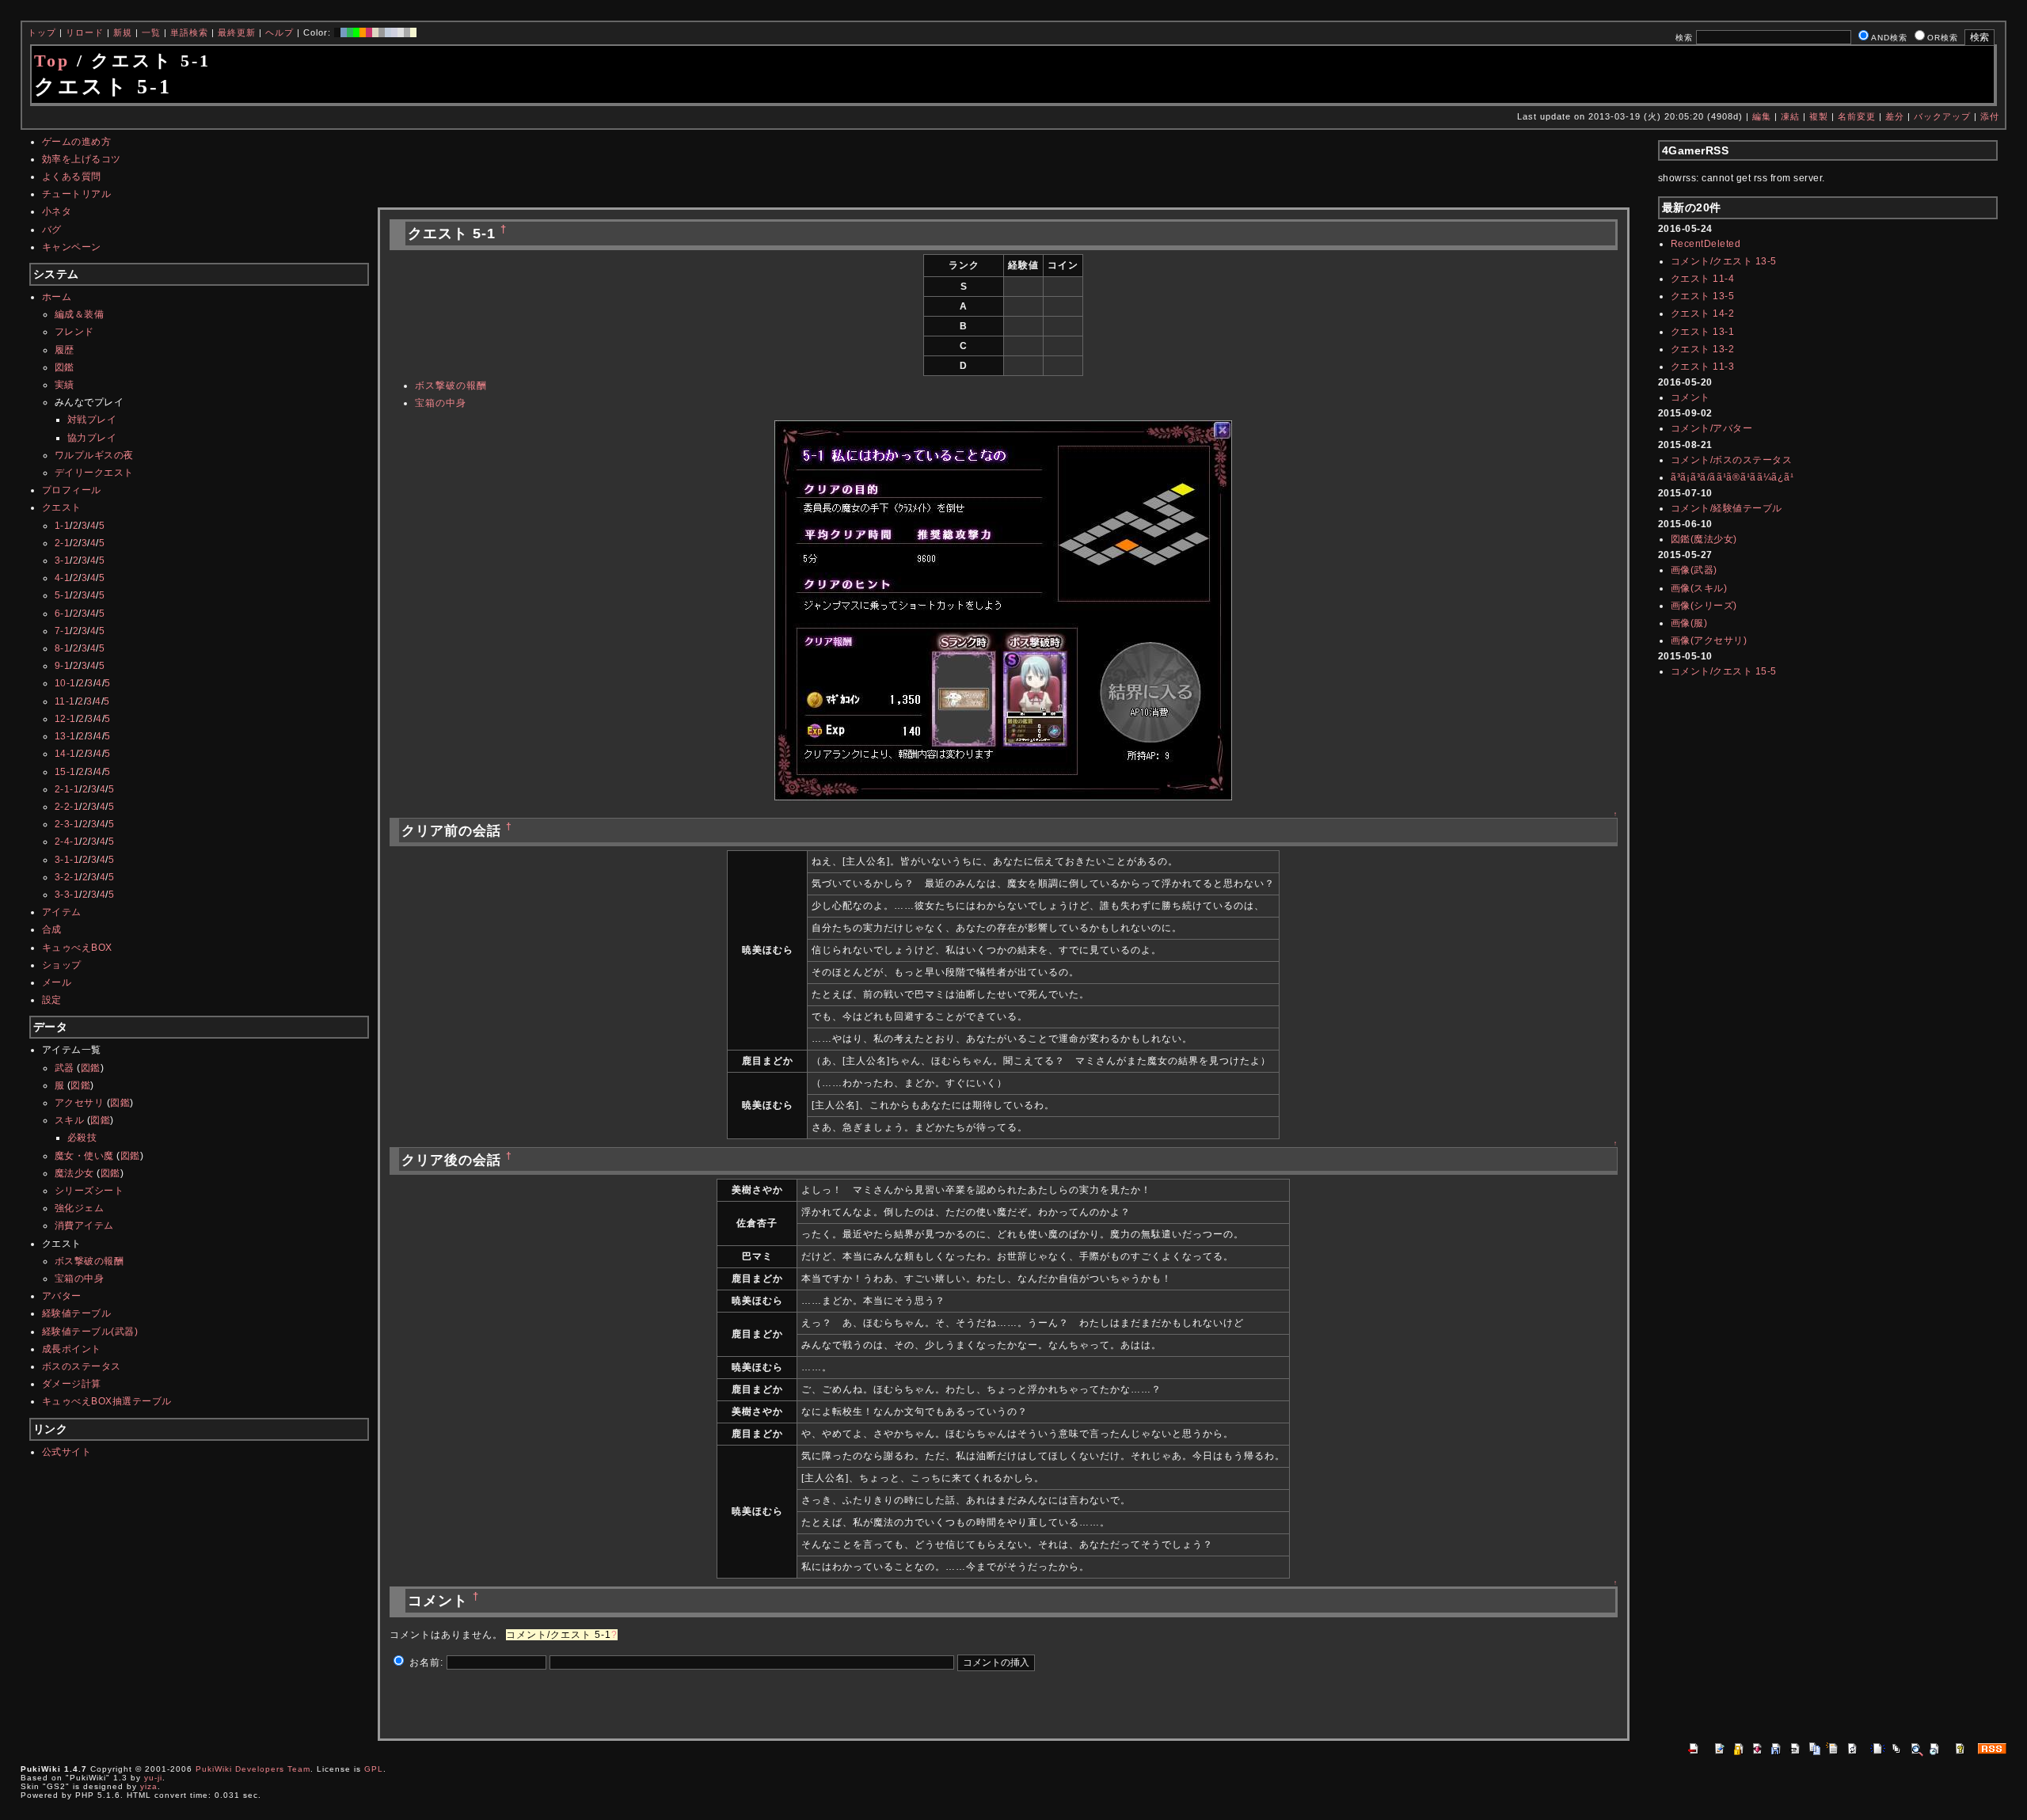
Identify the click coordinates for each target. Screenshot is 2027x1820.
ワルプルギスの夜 (94, 455)
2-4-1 (67, 842)
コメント (1690, 397)
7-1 (63, 631)
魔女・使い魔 (84, 1156)
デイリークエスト (94, 473)
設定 (52, 1000)
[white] (401, 32)
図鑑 (65, 367)
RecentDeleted (1706, 244)
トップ (42, 32)
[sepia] (375, 32)
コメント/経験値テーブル (1727, 508)
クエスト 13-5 (1703, 296)
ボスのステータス (82, 1366)
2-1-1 (67, 789)
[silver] (382, 32)
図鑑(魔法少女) (1704, 539)
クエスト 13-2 (1703, 349)
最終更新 (237, 32)
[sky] (388, 32)
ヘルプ (280, 32)
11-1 (65, 701)
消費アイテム (84, 1225)
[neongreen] (356, 32)
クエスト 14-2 (1703, 313)
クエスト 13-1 (1703, 332)
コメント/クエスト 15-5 (1724, 671)
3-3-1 (67, 895)
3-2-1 (67, 877)
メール (57, 982)
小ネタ (57, 211)
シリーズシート (89, 1191)
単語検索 (189, 32)
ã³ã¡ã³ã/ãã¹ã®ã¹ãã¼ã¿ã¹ (1732, 477)
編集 (1762, 116)
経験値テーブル (77, 1313)
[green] (350, 32)
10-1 (65, 683)
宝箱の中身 (80, 1279)
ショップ (62, 965)
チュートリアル (77, 194)
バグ (52, 230)
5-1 (63, 595)
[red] (369, 32)
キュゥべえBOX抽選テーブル (107, 1401)
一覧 (151, 32)
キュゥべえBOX (77, 948)
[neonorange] (363, 32)
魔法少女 (74, 1173)
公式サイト (67, 1452)
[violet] (394, 32)
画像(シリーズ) (1704, 606)
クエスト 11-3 (1703, 367)
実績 (65, 385)
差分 (1895, 116)
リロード (85, 32)
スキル (70, 1120)
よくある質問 (72, 177)
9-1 (63, 666)
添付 (1990, 116)
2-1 (63, 543)
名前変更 (1857, 116)
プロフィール (72, 490)
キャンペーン (72, 247)
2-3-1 (67, 824)
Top (52, 61)
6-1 (63, 614)
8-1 (63, 648)
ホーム (57, 297)
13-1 (65, 736)
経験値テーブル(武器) (90, 1332)
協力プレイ (92, 438)
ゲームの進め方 (77, 142)
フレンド (74, 332)
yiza (149, 1786)
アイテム (62, 912)
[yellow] (413, 32)
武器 (65, 1068)
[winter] (407, 32)
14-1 (65, 754)
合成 (52, 929)
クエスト (62, 507)
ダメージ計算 (72, 1384)
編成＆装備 (80, 314)
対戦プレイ (92, 420)
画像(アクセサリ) (1709, 640)
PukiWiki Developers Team (253, 1769)
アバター (62, 1296)
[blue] (344, 32)
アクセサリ (80, 1103)
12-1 (65, 719)
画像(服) (1689, 623)
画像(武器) (1694, 570)
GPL (374, 1769)
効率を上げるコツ (82, 159)
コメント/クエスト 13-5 (1724, 261)
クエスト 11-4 (1703, 279)
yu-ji (153, 1778)
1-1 (63, 526)
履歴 (65, 350)
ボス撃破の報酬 (89, 1261)
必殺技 (82, 1138)
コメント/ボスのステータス (1732, 460)
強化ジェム (80, 1208)
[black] (337, 32)
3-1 (63, 560)
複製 (1819, 116)
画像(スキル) (1699, 588)
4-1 (63, 578)
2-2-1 (67, 807)
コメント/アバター (1712, 428)
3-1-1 (67, 860)
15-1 (65, 772)
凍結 (1790, 116)
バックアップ (1942, 116)
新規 (123, 32)
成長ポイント (72, 1349)
